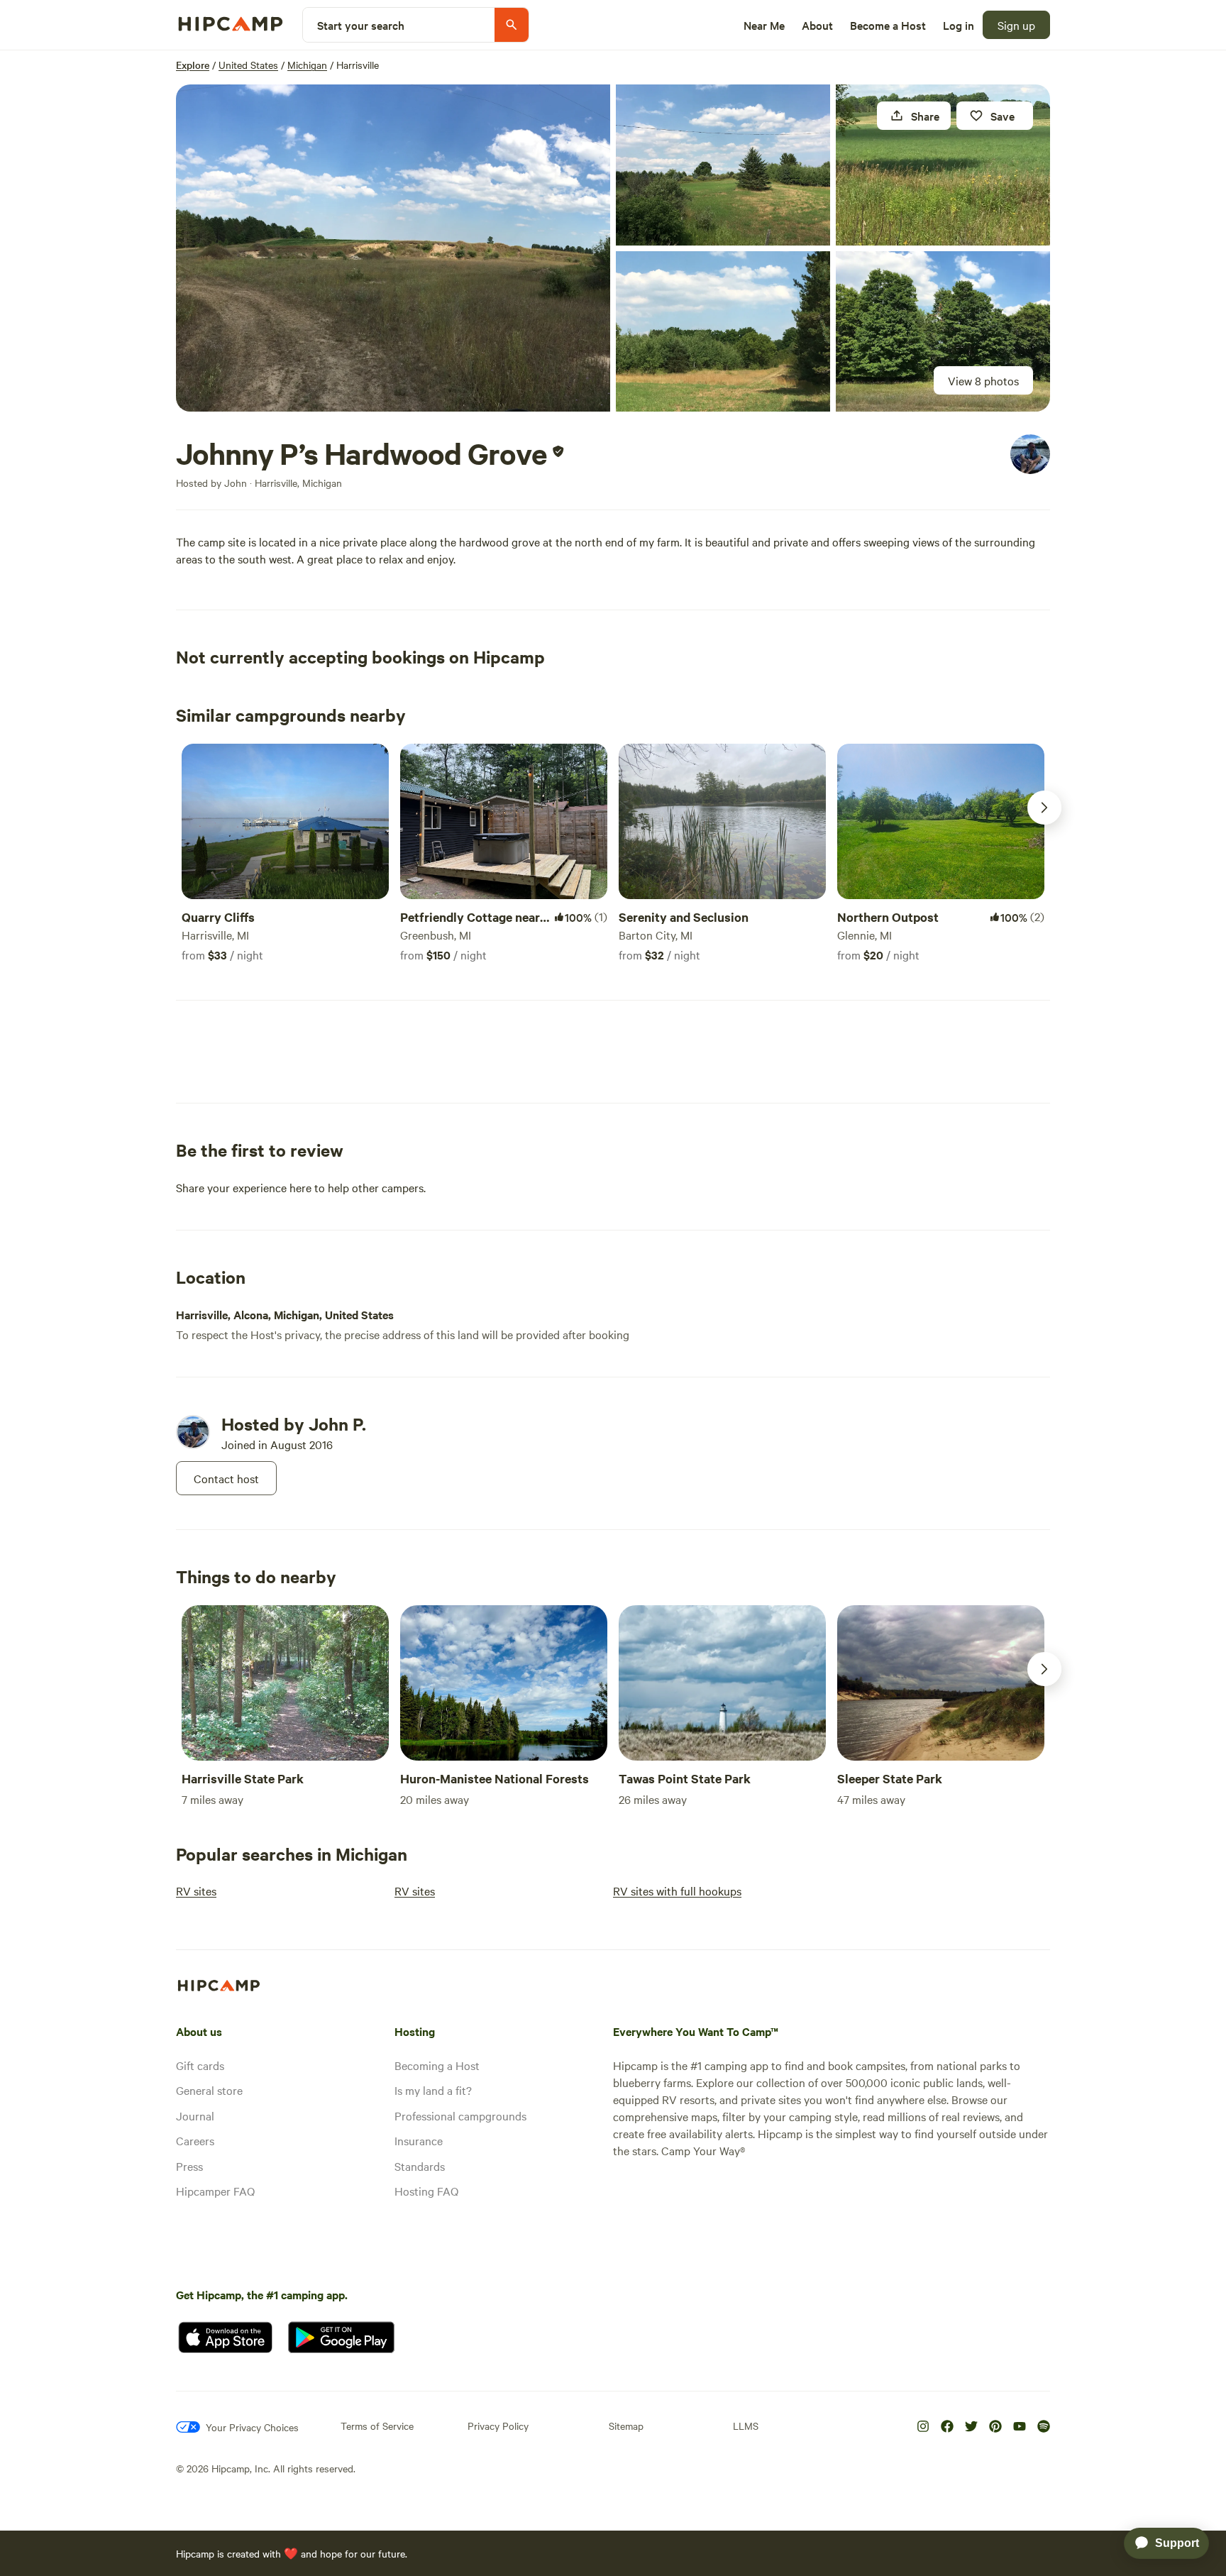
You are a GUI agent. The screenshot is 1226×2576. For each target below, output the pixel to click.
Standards (420, 2166)
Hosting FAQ (426, 2191)
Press (189, 2166)
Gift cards (200, 2065)
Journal (195, 2115)
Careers (195, 2140)
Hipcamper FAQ (215, 2191)
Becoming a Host (437, 2065)
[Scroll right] (1044, 808)
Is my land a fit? (433, 2090)
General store (209, 2090)
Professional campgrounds (460, 2115)
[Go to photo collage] (393, 248)
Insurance (419, 2140)
